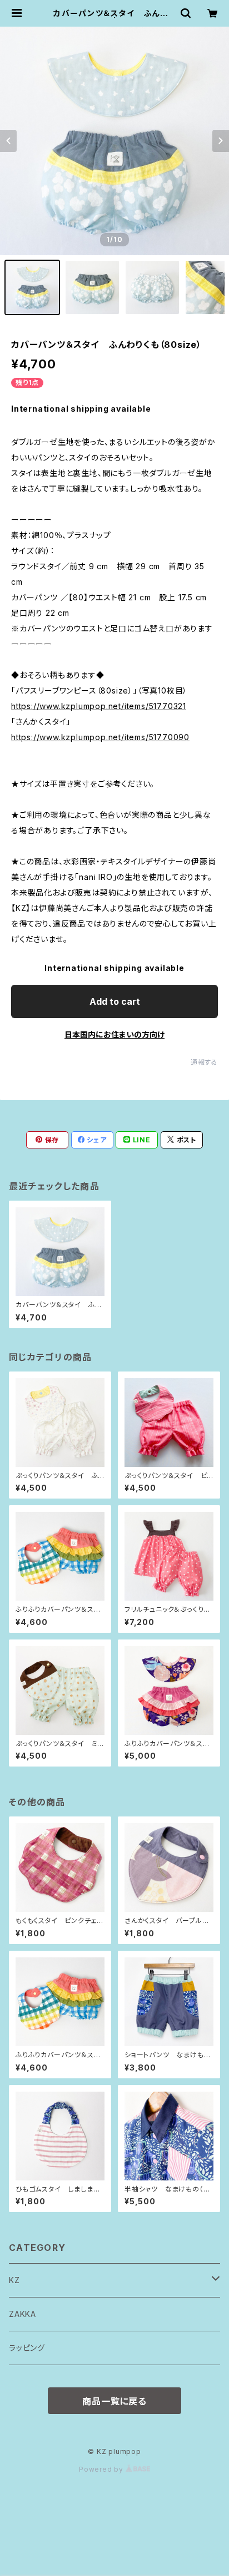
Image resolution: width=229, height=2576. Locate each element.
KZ (14, 2280)
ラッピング (27, 2348)
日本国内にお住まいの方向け (114, 1034)
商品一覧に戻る (114, 2401)
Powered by (102, 2469)
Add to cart (115, 1001)
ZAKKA (23, 2314)
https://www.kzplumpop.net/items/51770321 (99, 706)
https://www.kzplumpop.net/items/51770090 (100, 737)
